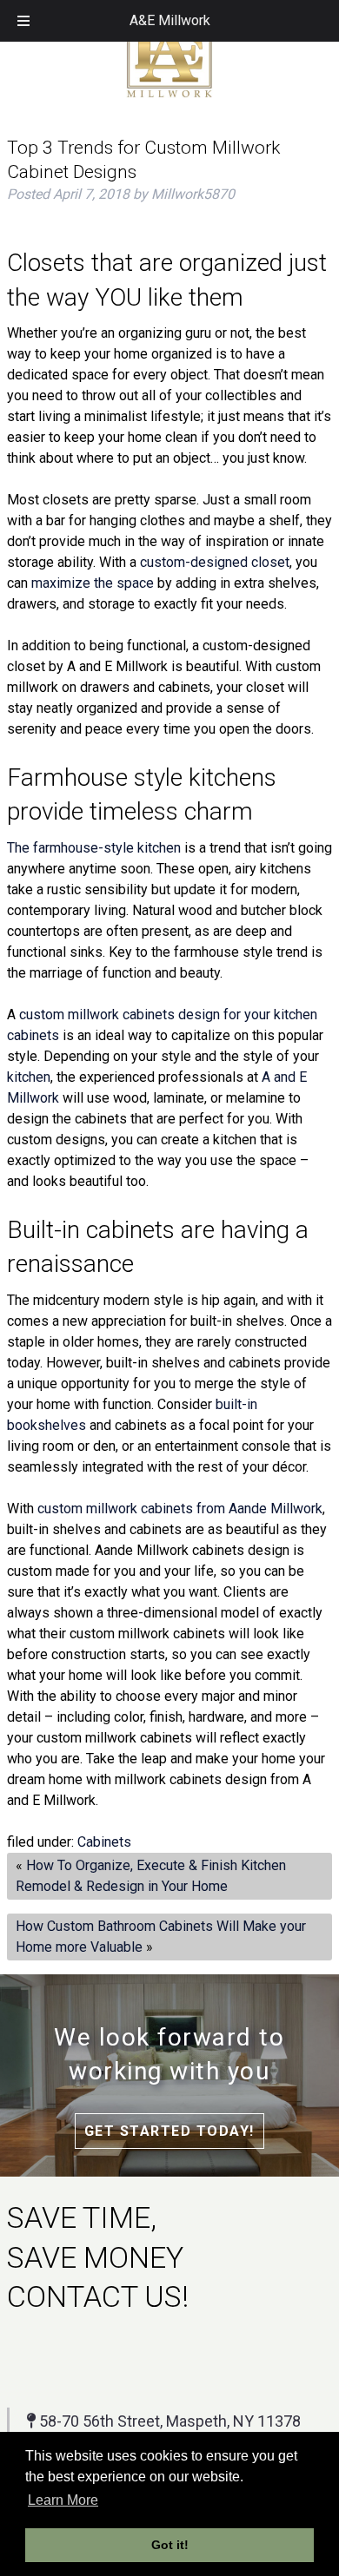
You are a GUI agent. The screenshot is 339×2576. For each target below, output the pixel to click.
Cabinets (104, 1842)
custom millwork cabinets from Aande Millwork (180, 1509)
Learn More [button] (63, 2500)
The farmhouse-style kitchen (94, 848)
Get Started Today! (169, 2131)
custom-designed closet (215, 562)
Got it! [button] (170, 2545)
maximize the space (93, 583)
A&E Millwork (170, 20)
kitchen (29, 1077)
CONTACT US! (98, 2296)
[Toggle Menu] (23, 21)
